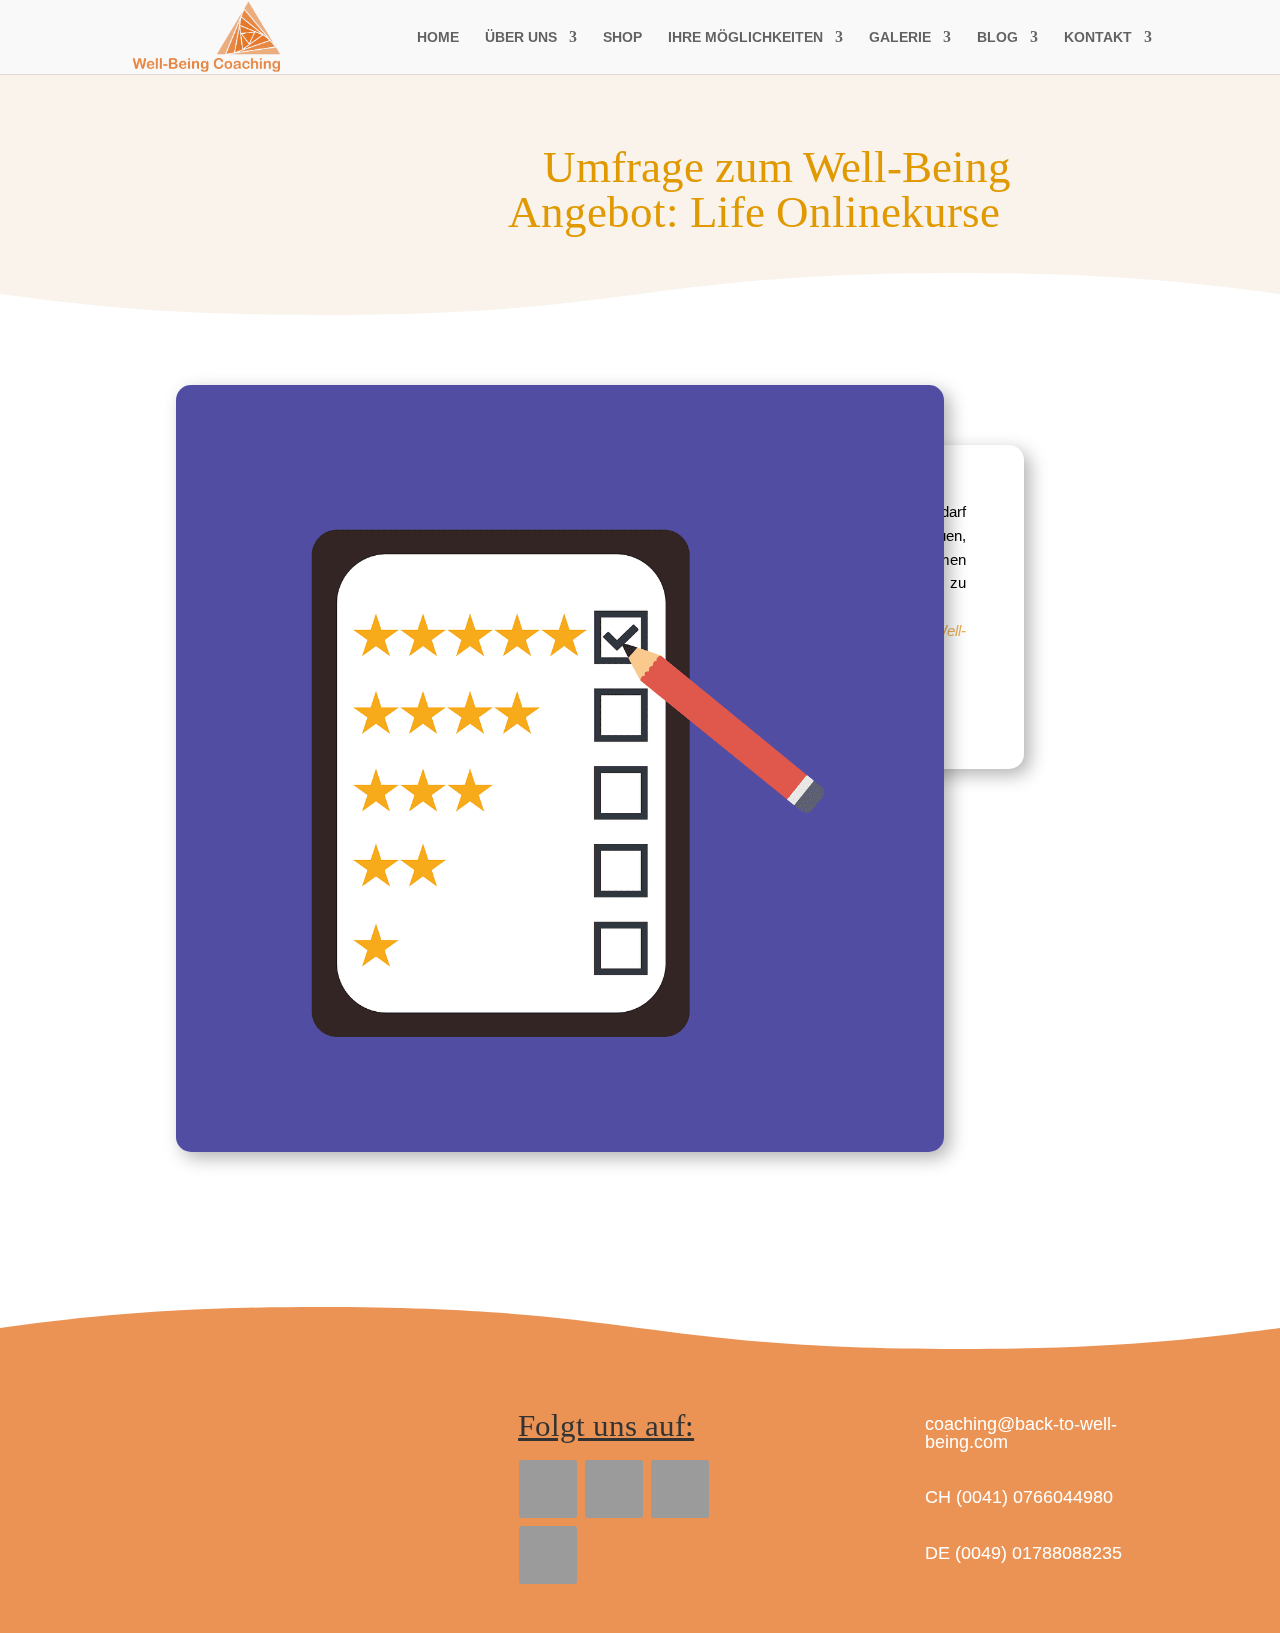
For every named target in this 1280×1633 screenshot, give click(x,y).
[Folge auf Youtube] (680, 1489)
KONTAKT (1098, 37)
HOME (438, 37)
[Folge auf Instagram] (548, 1555)
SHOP (622, 37)
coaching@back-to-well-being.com (1021, 1433)
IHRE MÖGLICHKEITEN (745, 37)
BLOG (997, 37)
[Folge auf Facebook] (548, 1489)
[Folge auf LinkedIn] (614, 1489)
